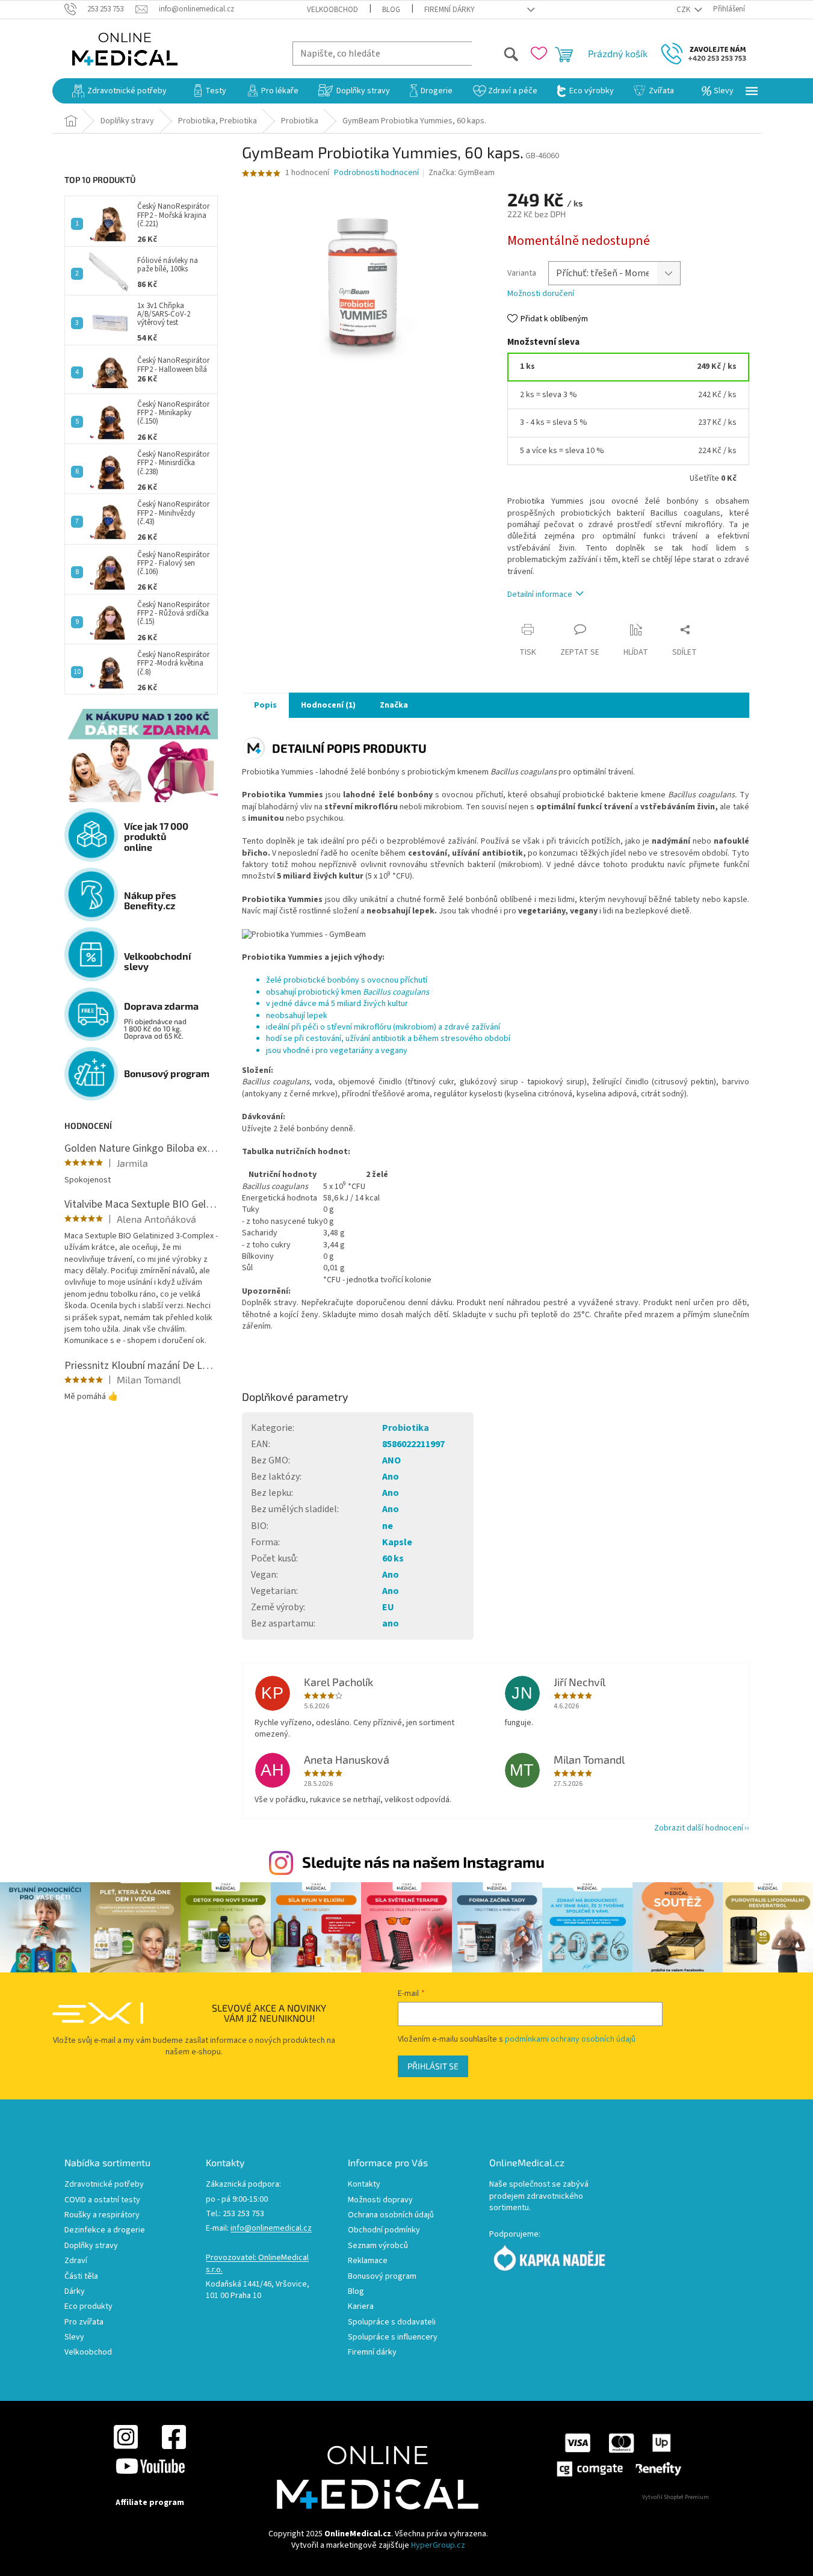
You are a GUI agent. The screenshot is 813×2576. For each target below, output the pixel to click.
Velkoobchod (332, 10)
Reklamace (368, 2261)
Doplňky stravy (91, 2246)
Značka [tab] (394, 705)
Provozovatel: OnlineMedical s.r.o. (257, 2264)
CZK (684, 10)
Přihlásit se (433, 2066)
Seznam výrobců (378, 2246)
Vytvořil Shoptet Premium (675, 2497)
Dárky (75, 2292)
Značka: (462, 173)
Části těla (81, 2277)
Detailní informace (540, 595)
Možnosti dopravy (380, 2200)
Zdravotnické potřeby (104, 2185)
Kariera (361, 2307)
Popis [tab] (265, 705)
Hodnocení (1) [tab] (328, 705)
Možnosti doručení (541, 294)
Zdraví (76, 2261)
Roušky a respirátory (102, 2215)
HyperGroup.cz (438, 2545)
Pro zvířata (84, 2322)
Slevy (74, 2337)
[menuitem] (119, 91)
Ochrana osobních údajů (391, 2215)
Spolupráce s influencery (393, 2337)
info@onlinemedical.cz (271, 2229)
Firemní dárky (450, 10)
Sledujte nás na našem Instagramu (423, 1862)
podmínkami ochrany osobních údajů (570, 2039)
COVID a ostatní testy (102, 2200)
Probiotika (406, 1428)
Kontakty (364, 2185)
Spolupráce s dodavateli (392, 2322)
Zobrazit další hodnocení (699, 1828)
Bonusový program (382, 2277)
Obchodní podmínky (384, 2230)
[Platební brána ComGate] (618, 2454)
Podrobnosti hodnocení (376, 173)
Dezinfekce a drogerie (105, 2230)
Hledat (496, 53)
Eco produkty (88, 2307)
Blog (391, 10)
